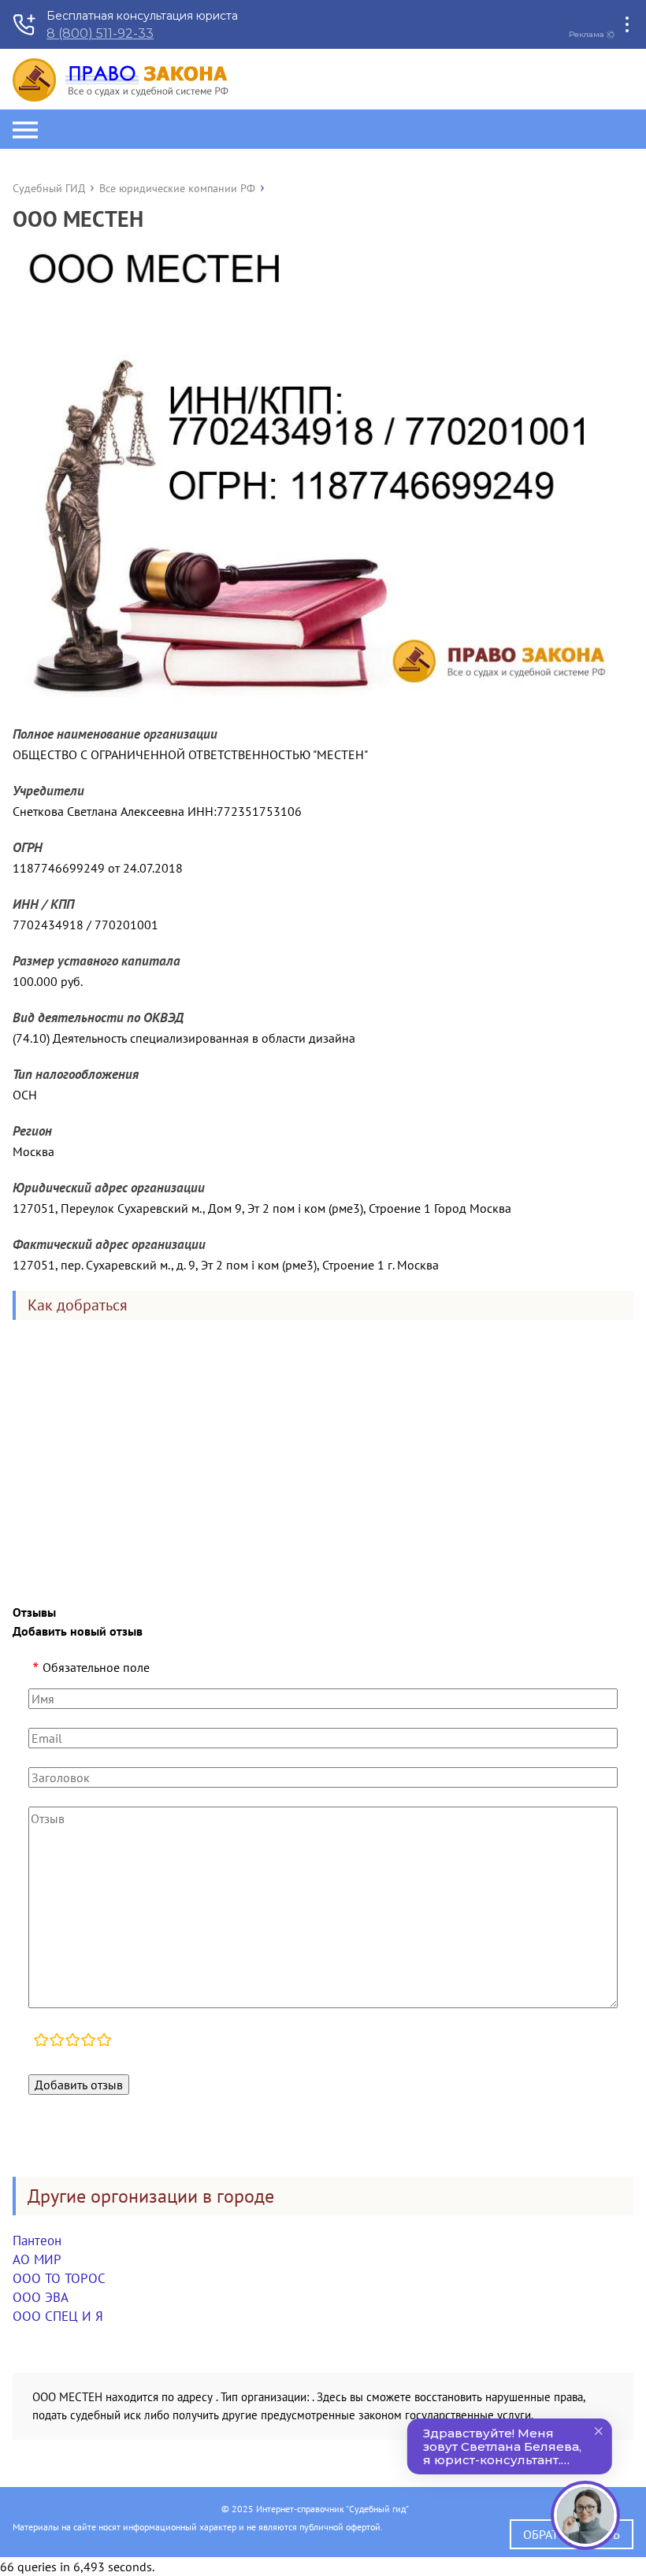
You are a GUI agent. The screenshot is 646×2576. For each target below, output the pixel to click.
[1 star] (41, 2041)
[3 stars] (72, 2041)
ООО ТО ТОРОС (59, 2278)
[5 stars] (104, 2041)
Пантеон (37, 2241)
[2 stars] (57, 2041)
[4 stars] (88, 2041)
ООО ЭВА (41, 2297)
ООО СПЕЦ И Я (58, 2316)
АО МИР (37, 2259)
